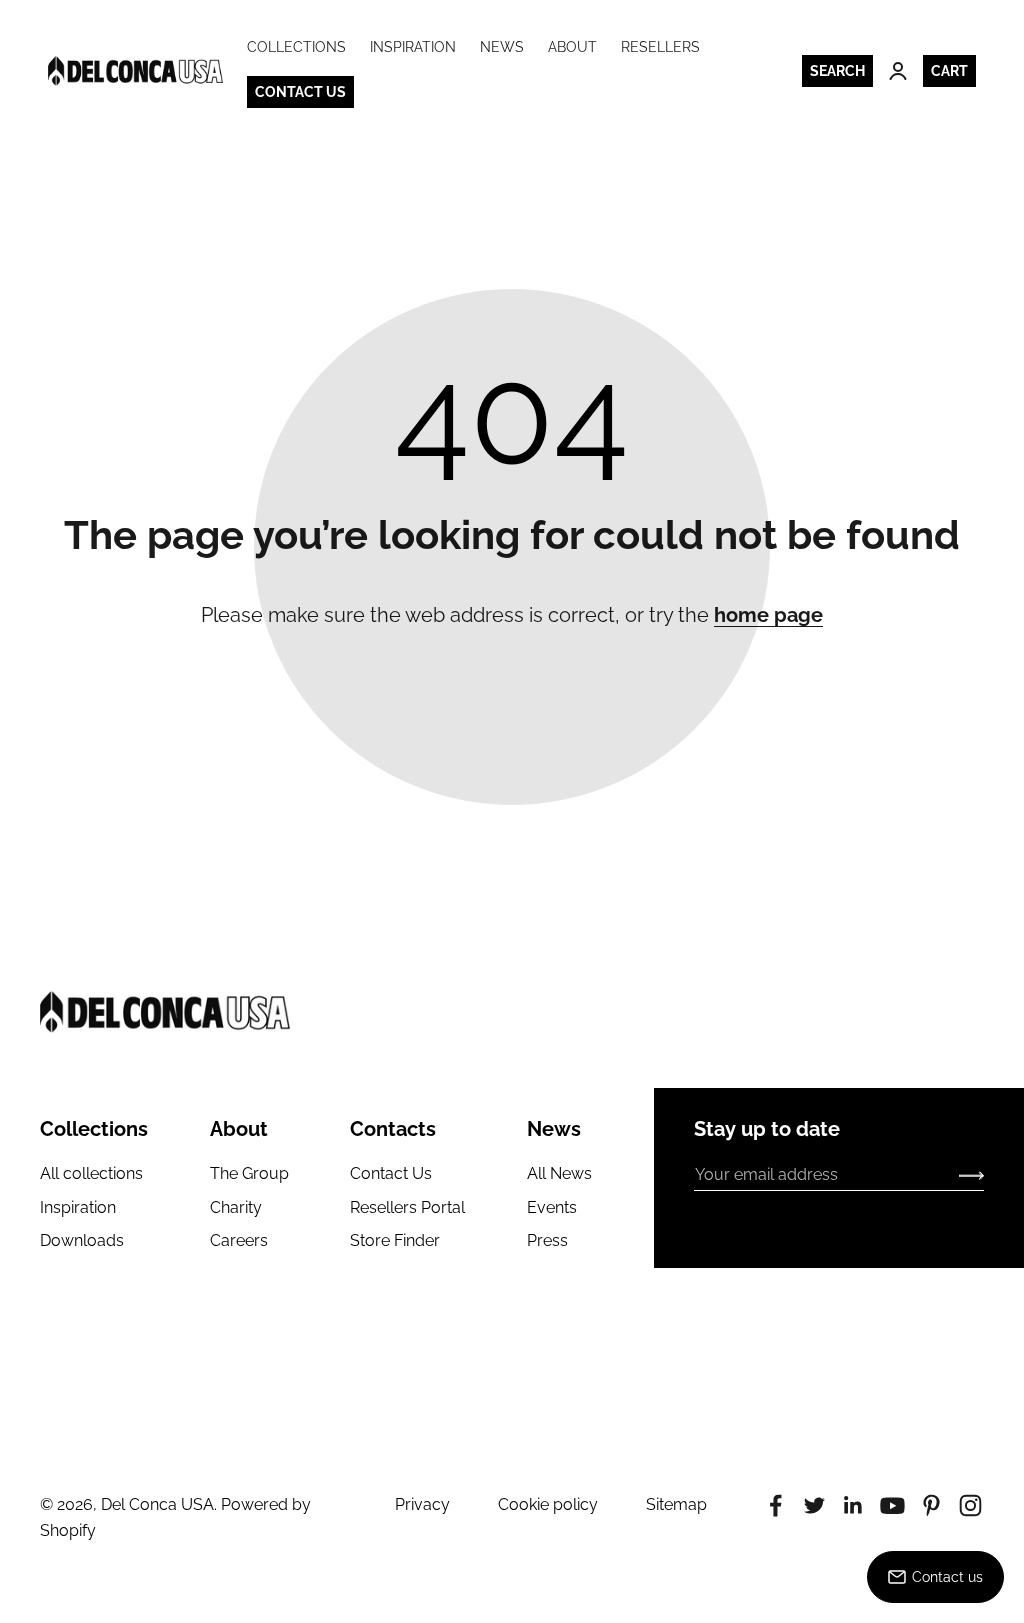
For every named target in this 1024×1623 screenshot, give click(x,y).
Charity (236, 1207)
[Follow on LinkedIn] (853, 1505)
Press (547, 1240)
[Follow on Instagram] (970, 1505)
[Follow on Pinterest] (931, 1505)
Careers (239, 1240)
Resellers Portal (407, 1207)
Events (552, 1207)
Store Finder (395, 1240)
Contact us (300, 92)
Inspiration (413, 47)
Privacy (422, 1504)
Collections (296, 47)
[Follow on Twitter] (814, 1505)
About (572, 47)
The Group (249, 1173)
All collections (91, 1173)
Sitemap (676, 1504)
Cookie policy (548, 1504)
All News (559, 1173)
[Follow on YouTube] (892, 1505)
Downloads (82, 1240)
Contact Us (391, 1173)
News (502, 47)
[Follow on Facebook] (775, 1505)
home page (768, 615)
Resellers (660, 47)
